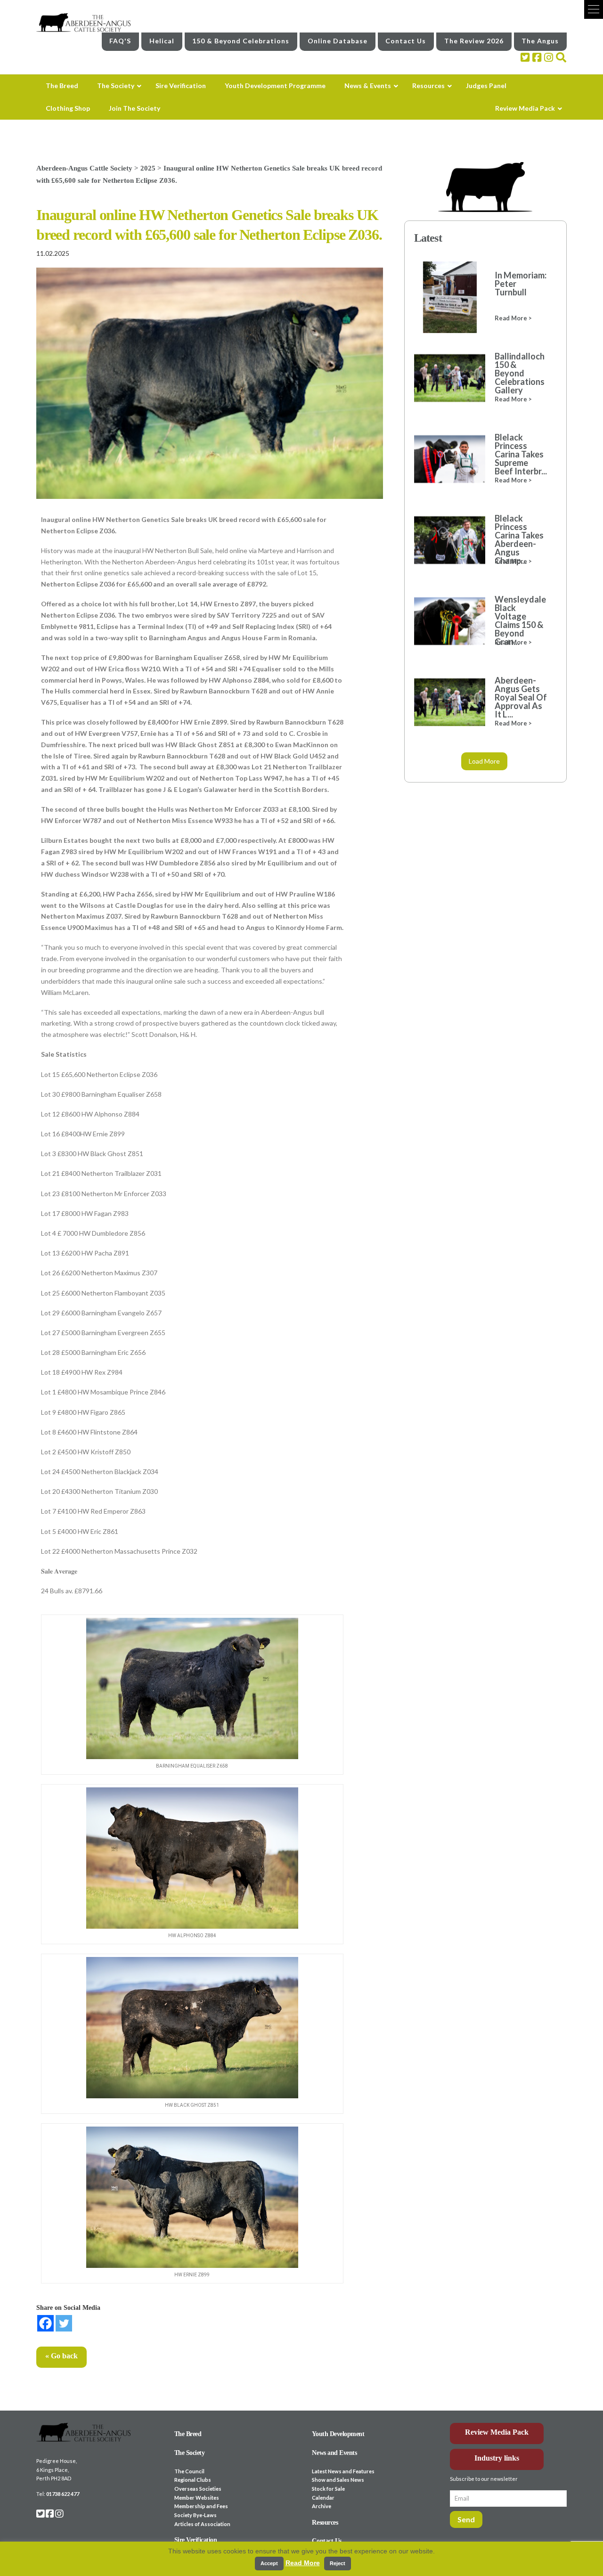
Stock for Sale (328, 2489)
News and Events (334, 2453)
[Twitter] (64, 2323)
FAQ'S (120, 41)
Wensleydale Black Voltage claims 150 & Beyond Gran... (520, 620)
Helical (162, 41)
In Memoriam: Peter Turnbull (521, 284)
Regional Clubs (193, 2480)
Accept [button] (269, 2563)
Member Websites (197, 2498)
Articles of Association (202, 2524)
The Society (190, 2453)
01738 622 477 (63, 2494)
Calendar (323, 2498)
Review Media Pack (497, 2432)
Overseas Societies (198, 2489)
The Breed (188, 2434)
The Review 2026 (474, 41)
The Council (189, 2471)
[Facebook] (45, 2323)
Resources (325, 2523)
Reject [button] (338, 2563)
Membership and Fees (201, 2506)
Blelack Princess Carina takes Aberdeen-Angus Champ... (519, 539)
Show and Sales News (338, 2480)
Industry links (497, 2458)
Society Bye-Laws (196, 2515)
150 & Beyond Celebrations (241, 41)
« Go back (61, 2356)
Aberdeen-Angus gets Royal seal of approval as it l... (521, 697)
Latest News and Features (343, 2471)
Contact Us (406, 41)
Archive (322, 2506)
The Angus (540, 41)
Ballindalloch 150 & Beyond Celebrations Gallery (520, 373)
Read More (303, 2563)
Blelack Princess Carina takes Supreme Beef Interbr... (521, 454)
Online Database (338, 41)
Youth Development (338, 2434)
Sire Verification (196, 2540)
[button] (594, 9)
